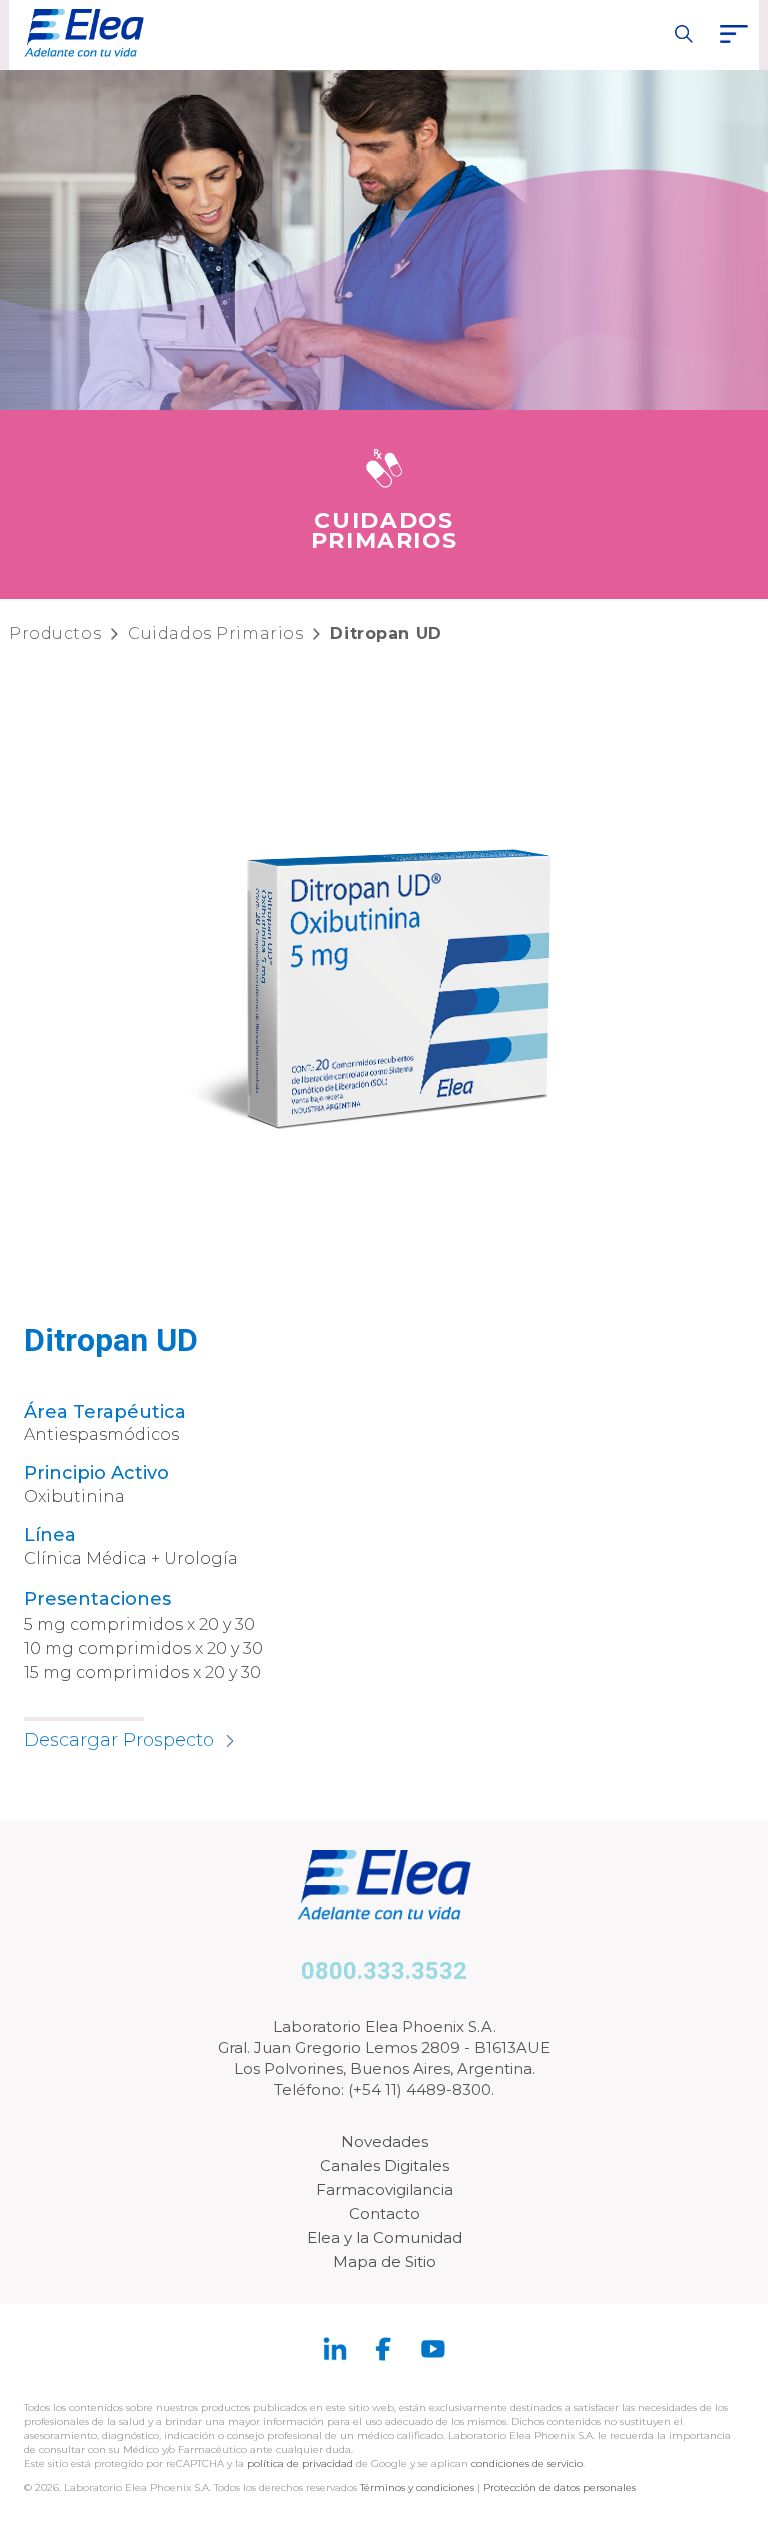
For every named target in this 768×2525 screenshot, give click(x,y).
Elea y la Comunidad (384, 2237)
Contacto (384, 2213)
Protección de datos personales (559, 2487)
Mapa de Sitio (384, 2261)
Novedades (384, 2141)
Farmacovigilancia (384, 2189)
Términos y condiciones (417, 2487)
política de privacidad (301, 2463)
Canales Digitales (384, 2165)
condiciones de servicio (527, 2463)
